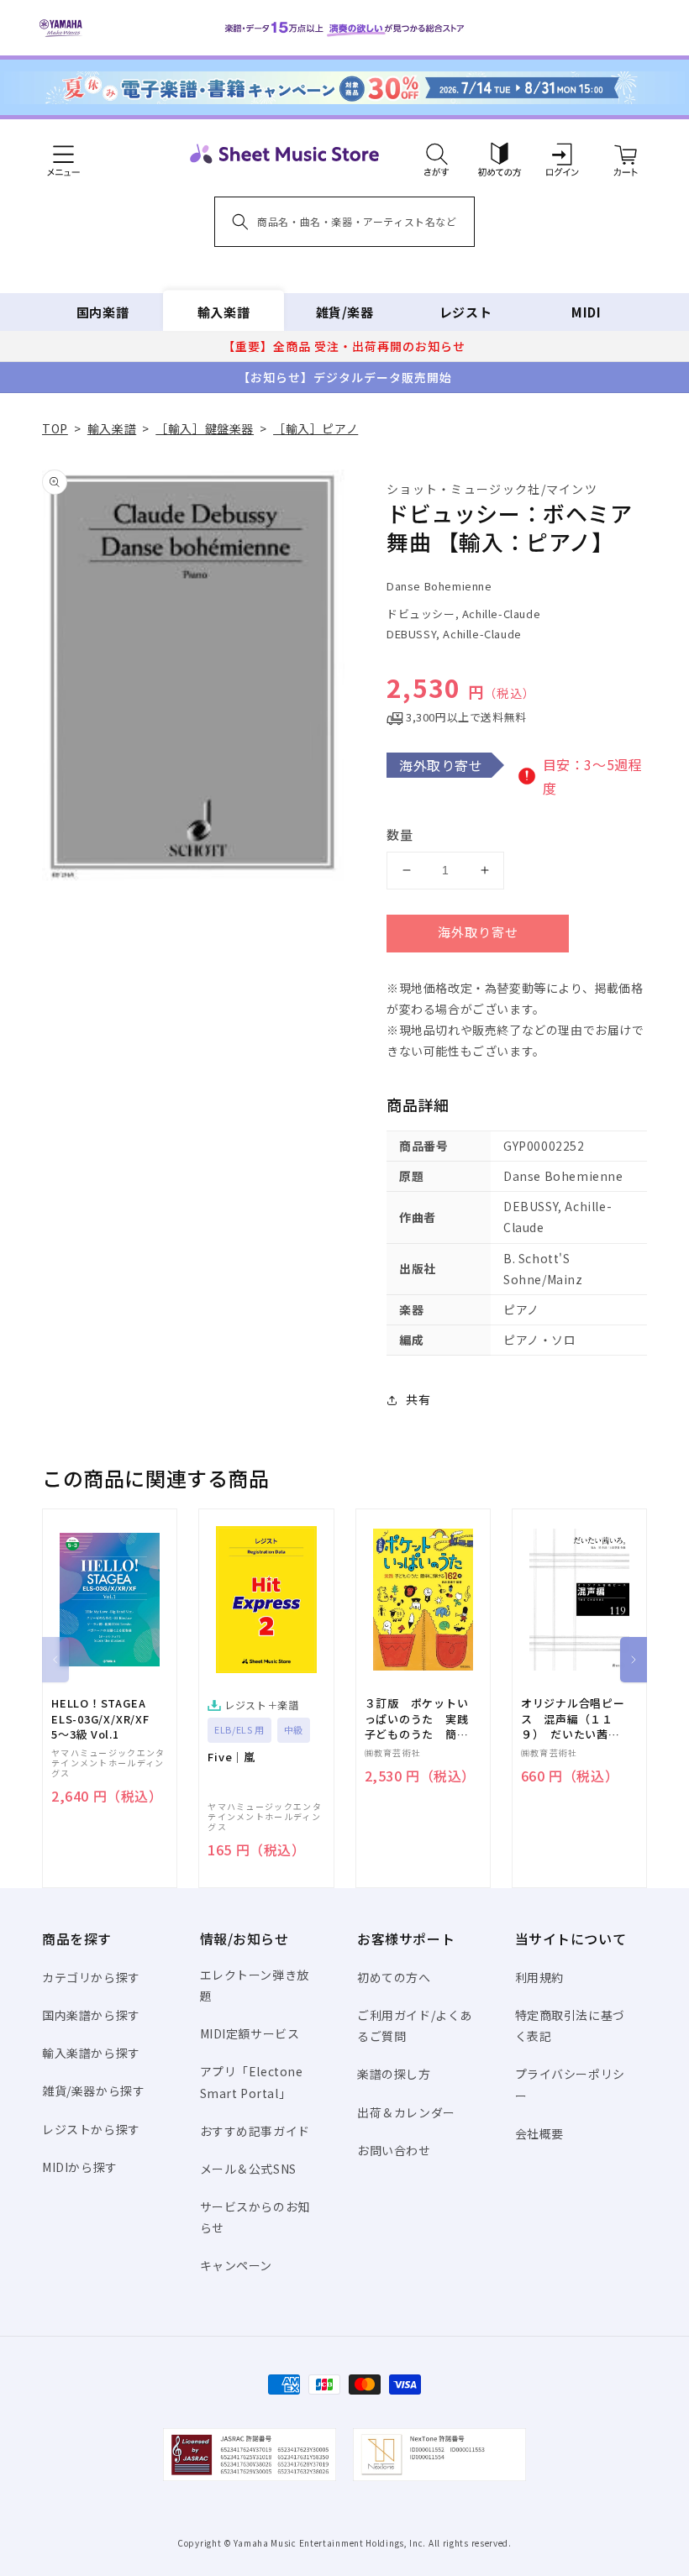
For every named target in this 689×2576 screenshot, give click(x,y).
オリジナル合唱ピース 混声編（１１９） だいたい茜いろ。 (573, 1719)
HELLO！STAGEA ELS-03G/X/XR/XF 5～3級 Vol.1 (100, 1718)
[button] (437, 154)
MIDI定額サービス (250, 2033)
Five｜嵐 (231, 1757)
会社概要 (539, 2133)
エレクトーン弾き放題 (255, 1985)
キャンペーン (237, 2265)
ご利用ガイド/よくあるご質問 (415, 2025)
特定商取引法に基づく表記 (570, 2025)
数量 (400, 834)
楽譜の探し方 (394, 2074)
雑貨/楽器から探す (93, 2091)
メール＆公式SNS (248, 2169)
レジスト (465, 312)
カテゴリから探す (91, 1977)
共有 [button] (418, 1399)
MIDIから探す (80, 2167)
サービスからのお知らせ (255, 2217)
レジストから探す (91, 2129)
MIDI (586, 312)
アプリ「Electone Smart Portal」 (252, 2082)
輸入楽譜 (224, 312)
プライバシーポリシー (570, 2084)
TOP (55, 428)
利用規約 (539, 1977)
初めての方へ (394, 1977)
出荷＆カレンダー (406, 2112)
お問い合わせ (394, 2150)
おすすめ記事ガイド (255, 2131)
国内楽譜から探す (91, 2015)
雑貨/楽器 (345, 312)
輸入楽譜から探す (91, 2053)
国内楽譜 (103, 312)
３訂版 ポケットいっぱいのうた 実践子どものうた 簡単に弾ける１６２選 (417, 1719)
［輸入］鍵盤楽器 (205, 428)
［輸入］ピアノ (316, 428)
